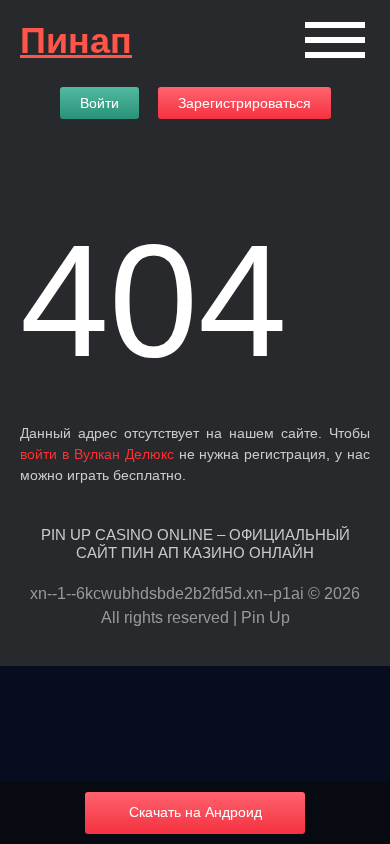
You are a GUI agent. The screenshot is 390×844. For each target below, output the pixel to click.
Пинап (76, 40)
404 (153, 300)
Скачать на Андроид (195, 812)
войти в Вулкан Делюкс (97, 454)
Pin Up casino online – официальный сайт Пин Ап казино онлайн (195, 543)
